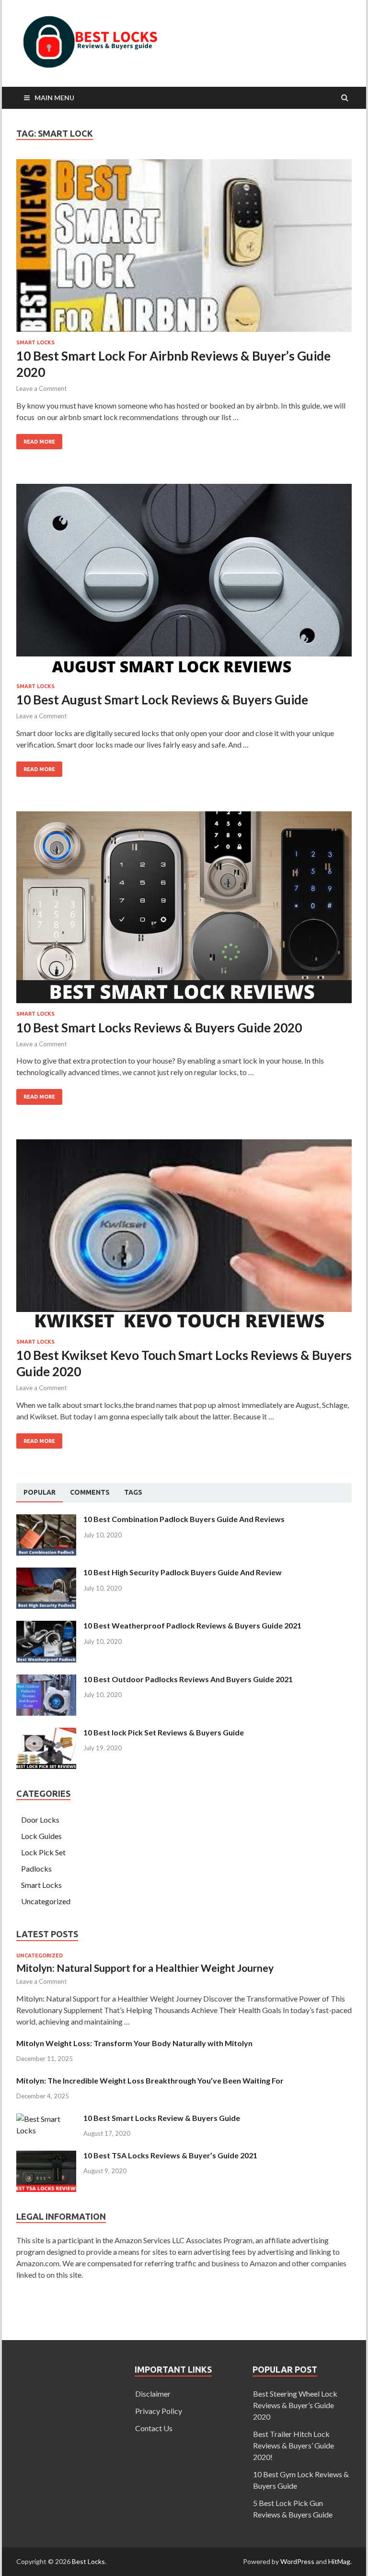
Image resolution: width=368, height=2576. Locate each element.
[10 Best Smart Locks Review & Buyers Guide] (46, 2119)
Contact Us (154, 2428)
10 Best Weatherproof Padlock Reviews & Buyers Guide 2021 (192, 1625)
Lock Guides (41, 1836)
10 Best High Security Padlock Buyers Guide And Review (183, 1572)
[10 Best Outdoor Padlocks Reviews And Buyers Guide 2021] (46, 1680)
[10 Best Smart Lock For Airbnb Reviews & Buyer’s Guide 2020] (184, 249)
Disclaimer (153, 2394)
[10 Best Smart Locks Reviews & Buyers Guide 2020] (184, 911)
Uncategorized (46, 1901)
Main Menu (54, 98)
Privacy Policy (159, 2411)
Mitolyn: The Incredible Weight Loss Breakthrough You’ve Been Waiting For (150, 2080)
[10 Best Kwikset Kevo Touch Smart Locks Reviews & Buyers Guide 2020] (184, 1239)
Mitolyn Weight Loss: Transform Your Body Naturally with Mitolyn (134, 2043)
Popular (40, 1492)
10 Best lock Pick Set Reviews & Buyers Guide (164, 1732)
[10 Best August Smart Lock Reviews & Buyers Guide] (184, 584)
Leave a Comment (41, 388)
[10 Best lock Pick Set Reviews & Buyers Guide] (46, 1733)
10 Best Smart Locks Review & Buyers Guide (162, 2118)
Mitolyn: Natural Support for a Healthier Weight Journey (145, 1968)
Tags (133, 1492)
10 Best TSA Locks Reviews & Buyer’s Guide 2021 (170, 2155)
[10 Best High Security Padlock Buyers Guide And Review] (46, 1573)
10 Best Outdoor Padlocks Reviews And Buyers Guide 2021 (188, 1679)
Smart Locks (35, 342)
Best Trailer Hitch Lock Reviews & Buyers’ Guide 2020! (293, 2445)
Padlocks (36, 1868)
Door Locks (40, 1820)
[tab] (40, 1493)
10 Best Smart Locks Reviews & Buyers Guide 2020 (159, 1028)
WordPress (297, 2561)
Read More (39, 442)
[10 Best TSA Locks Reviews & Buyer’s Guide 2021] (46, 2156)
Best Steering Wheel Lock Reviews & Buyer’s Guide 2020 (295, 2405)
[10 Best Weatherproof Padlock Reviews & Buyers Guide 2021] (46, 1626)
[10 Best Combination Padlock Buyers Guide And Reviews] (46, 1520)
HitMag (339, 2561)
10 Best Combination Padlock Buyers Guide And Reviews (184, 1519)
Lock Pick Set (43, 1852)
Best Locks (88, 2561)
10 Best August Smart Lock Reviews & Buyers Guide (162, 700)
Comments (90, 1492)
